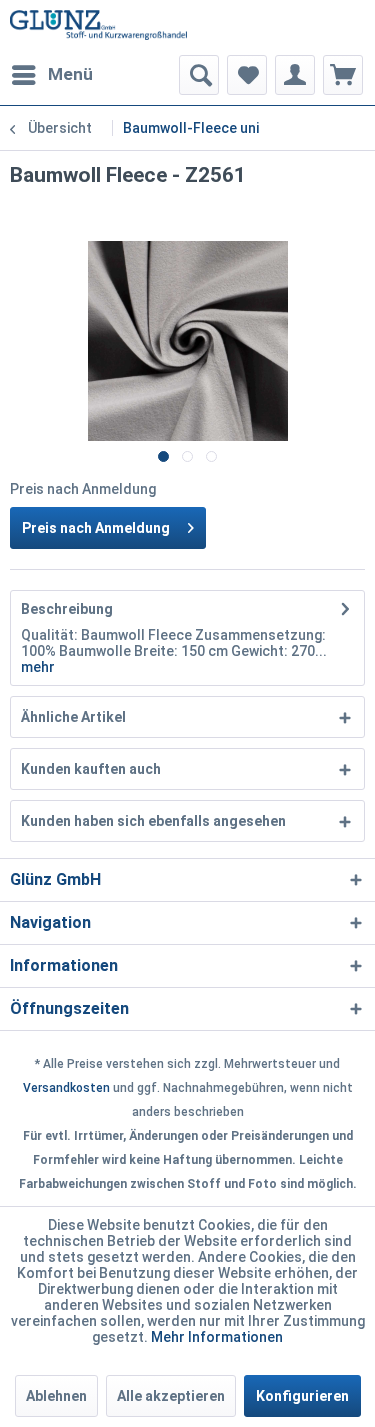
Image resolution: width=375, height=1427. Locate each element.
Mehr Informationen (217, 1337)
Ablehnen (56, 1396)
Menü (70, 74)
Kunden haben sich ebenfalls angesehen (153, 821)
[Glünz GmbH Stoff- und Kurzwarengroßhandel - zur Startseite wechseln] (99, 27)
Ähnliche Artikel (73, 717)
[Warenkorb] (343, 75)
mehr (38, 667)
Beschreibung (67, 609)
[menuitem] (51, 75)
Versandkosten (66, 1088)
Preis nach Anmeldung (96, 528)
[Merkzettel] (247, 75)
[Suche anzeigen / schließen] (199, 75)
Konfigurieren (302, 1396)
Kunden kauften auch (91, 769)
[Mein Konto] (295, 75)
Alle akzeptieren (171, 1396)
